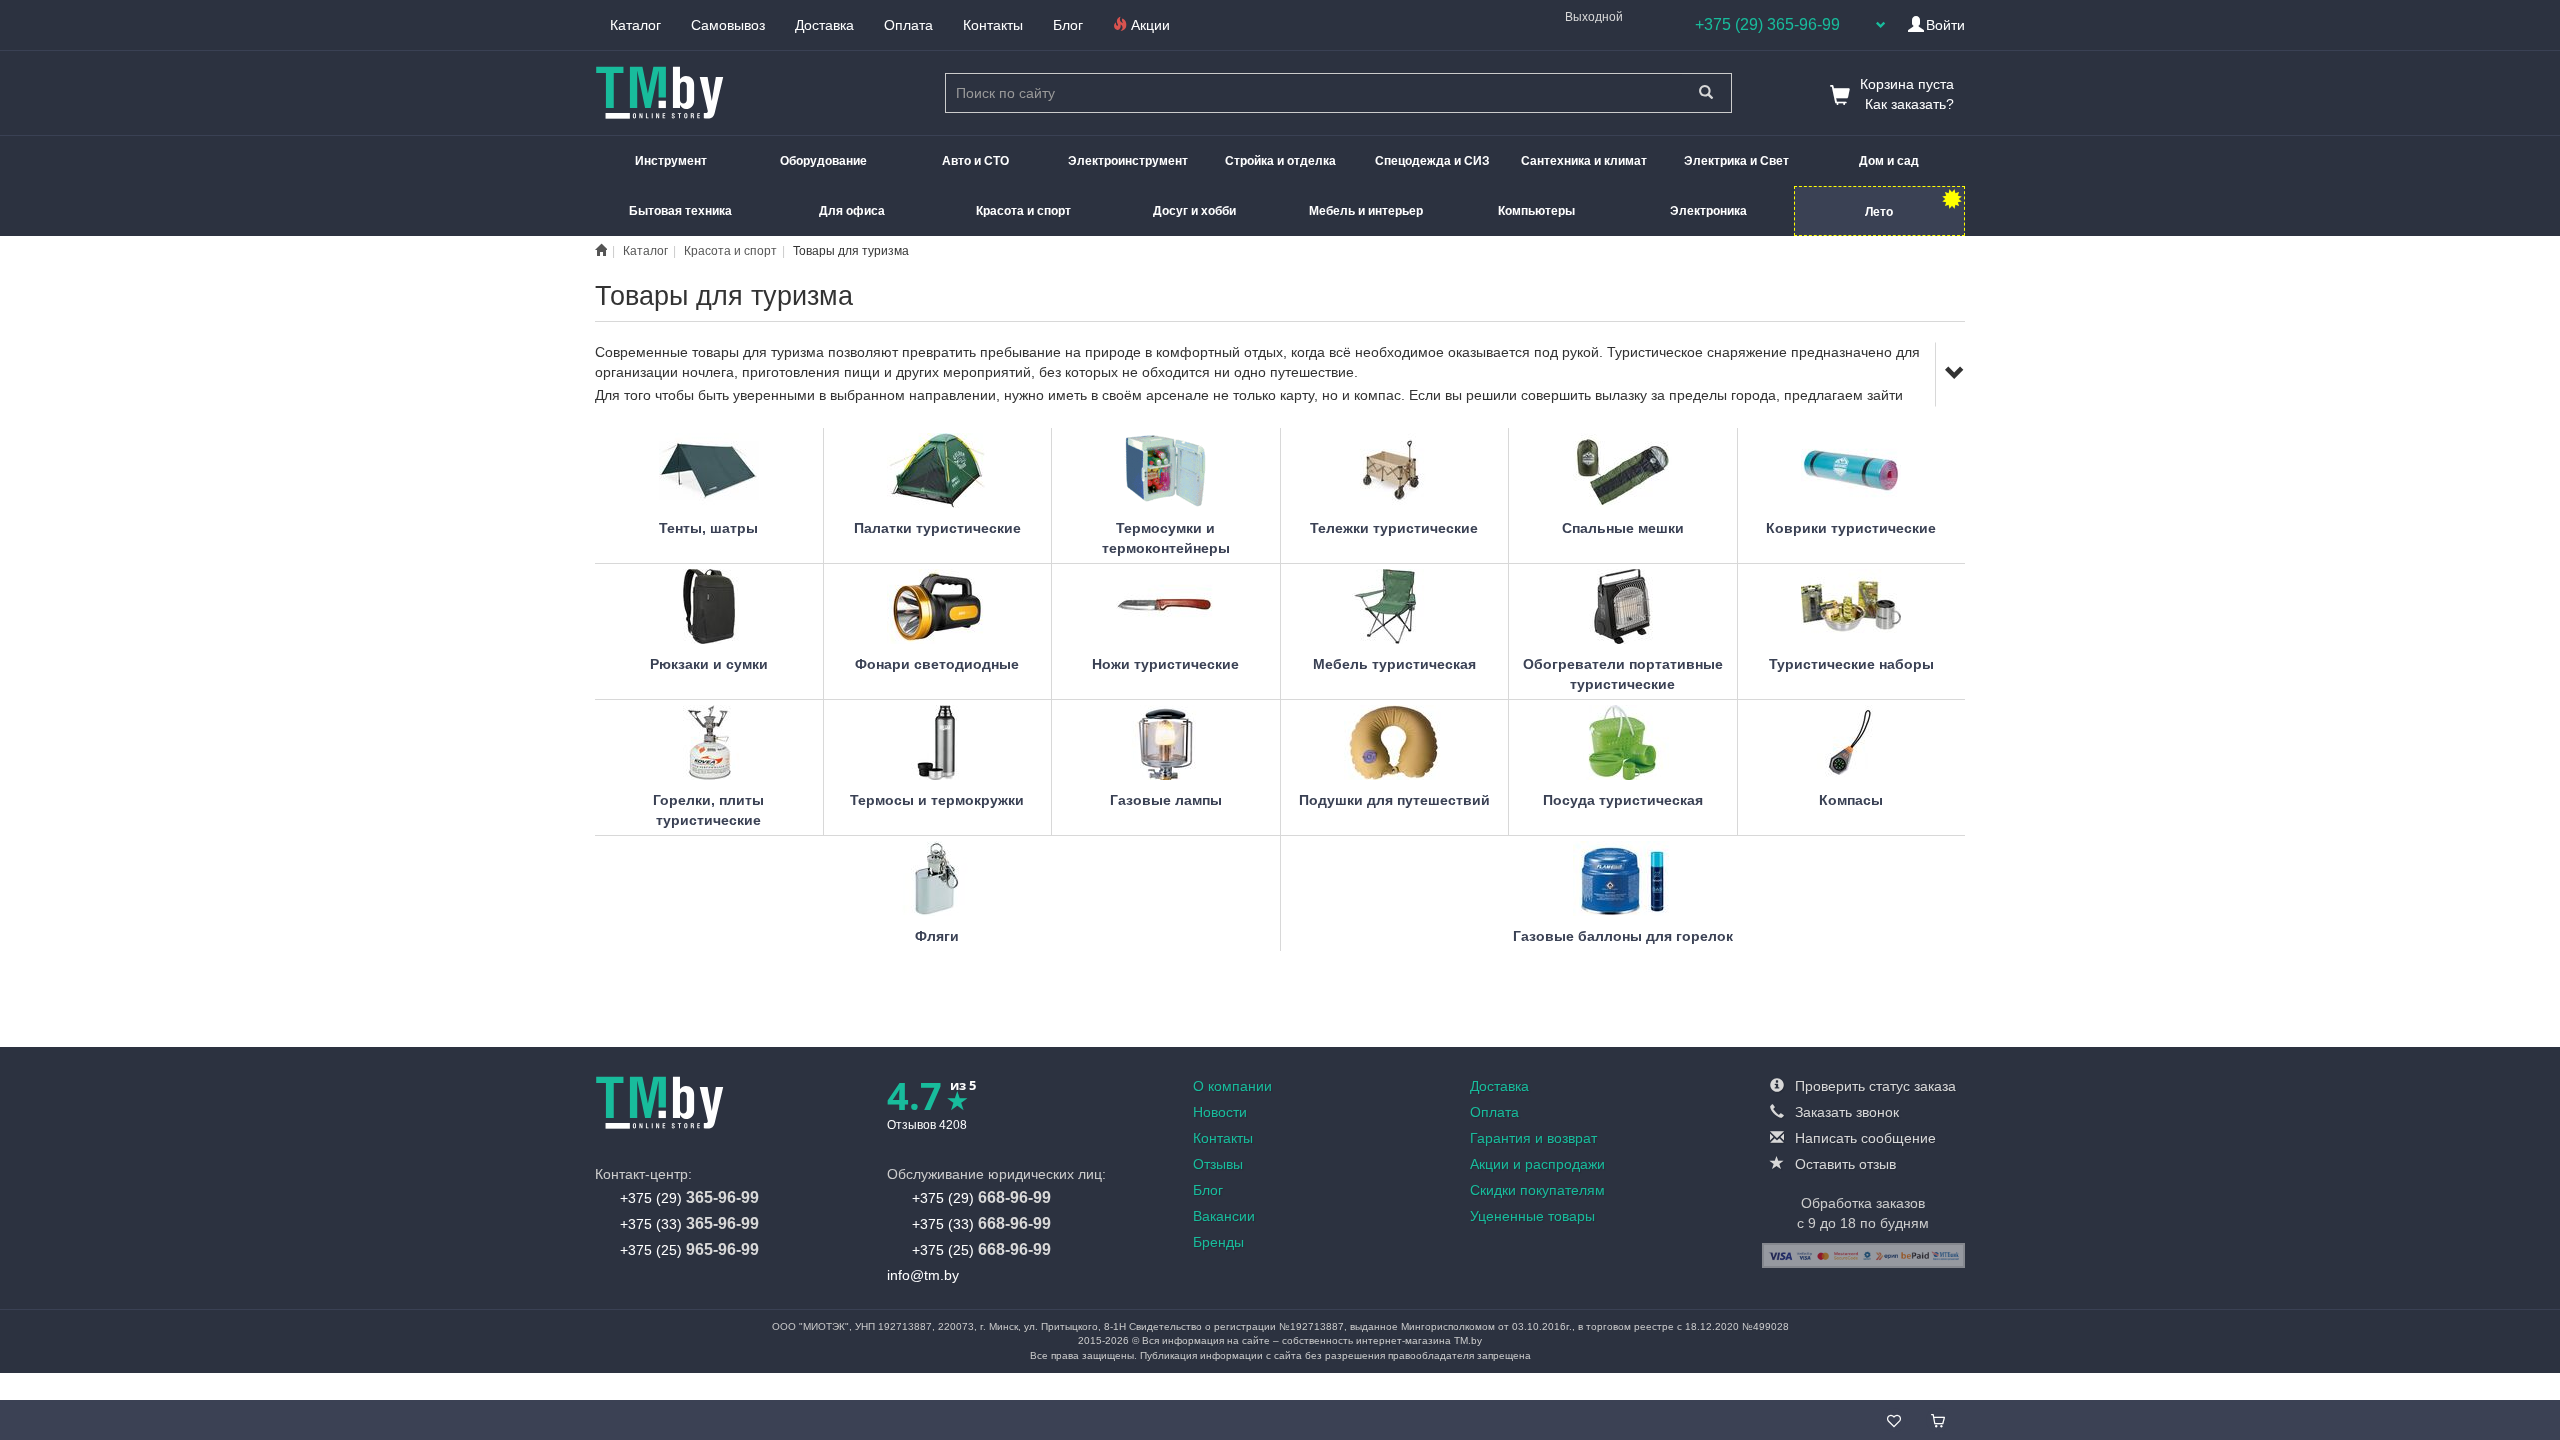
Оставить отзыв (1843, 1164)
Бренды (1218, 1242)
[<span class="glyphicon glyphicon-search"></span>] (1706, 93)
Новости (1220, 1112)
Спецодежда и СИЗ (1432, 161)
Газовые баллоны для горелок (1623, 936)
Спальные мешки (1623, 528)
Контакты (993, 25)
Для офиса (852, 211)
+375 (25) (689, 1249)
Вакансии (1224, 1216)
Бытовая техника (680, 211)
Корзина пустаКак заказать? (1907, 94)
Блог (1068, 25)
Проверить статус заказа (1873, 1086)
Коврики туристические (1851, 528)
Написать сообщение (1863, 1138)
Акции (1148, 25)
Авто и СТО (975, 161)
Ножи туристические (1165, 664)
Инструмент (671, 161)
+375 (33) (689, 1223)
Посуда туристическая (1623, 800)
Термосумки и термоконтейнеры (1166, 538)
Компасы (1851, 800)
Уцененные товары (1532, 1216)
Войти (1945, 25)
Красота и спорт (1023, 211)
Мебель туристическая (1394, 664)
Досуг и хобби (1194, 211)
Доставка (824, 25)
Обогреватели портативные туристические (1623, 674)
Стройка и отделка (1280, 161)
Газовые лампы (1166, 800)
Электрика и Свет (1736, 161)
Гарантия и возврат (1533, 1138)
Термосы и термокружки (937, 800)
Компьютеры (1536, 211)
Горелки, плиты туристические (708, 810)
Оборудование (823, 161)
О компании (1232, 1086)
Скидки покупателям (1537, 1190)
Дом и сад (1889, 161)
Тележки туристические (1394, 528)
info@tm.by (923, 1275)
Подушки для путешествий (1394, 800)
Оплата (908, 25)
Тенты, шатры (708, 528)
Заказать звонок (1845, 1112)
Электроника (1708, 211)
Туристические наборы (1851, 664)
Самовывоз (728, 25)
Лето (1879, 212)
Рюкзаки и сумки (709, 664)
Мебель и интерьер (1366, 211)
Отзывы (1218, 1164)
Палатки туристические (937, 528)
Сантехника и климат (1584, 161)
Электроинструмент (1128, 161)
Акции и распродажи (1537, 1164)
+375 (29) (689, 1197)
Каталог (635, 25)
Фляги (937, 936)
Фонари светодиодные (937, 664)
